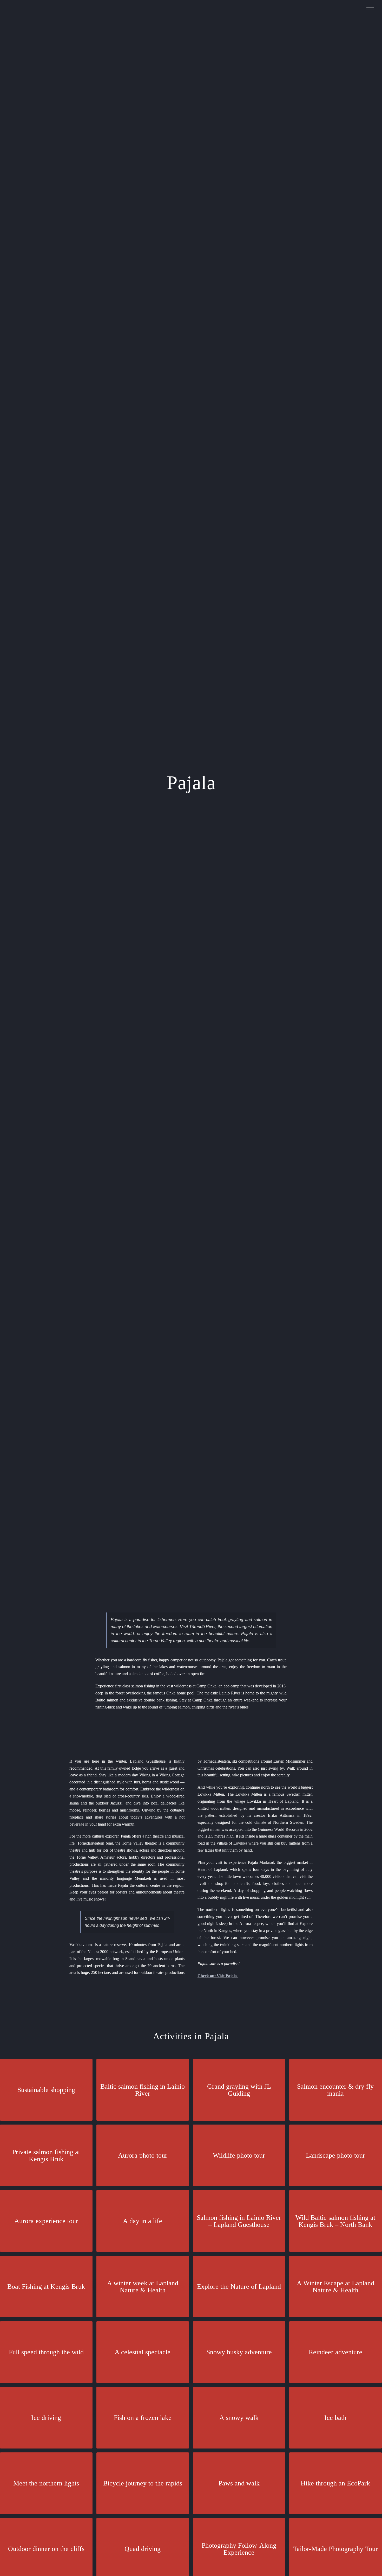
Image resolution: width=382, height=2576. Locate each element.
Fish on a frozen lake (143, 2418)
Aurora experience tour (46, 2221)
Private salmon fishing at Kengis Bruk (46, 2156)
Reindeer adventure (335, 2352)
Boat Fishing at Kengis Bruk (46, 2287)
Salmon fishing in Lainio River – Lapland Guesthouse (239, 2221)
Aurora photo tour (143, 2155)
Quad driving (143, 2549)
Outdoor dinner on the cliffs (46, 2549)
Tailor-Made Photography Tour (335, 2549)
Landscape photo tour (335, 2155)
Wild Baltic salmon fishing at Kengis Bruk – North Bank (335, 2221)
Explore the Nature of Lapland (239, 2287)
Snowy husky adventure (239, 2352)
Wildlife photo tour (239, 2155)
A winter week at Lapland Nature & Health (143, 2287)
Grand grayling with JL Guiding (239, 2090)
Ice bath (335, 2418)
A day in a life (143, 2221)
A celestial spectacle (143, 2352)
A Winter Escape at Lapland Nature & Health (335, 2287)
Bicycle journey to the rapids (143, 2483)
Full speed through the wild (46, 2352)
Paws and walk (239, 2483)
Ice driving (46, 2418)
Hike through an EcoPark (335, 2483)
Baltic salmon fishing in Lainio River (143, 2090)
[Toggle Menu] (370, 10)
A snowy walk (239, 2418)
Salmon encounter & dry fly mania (335, 2090)
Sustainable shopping (46, 2090)
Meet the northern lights (46, 2483)
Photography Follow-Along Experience (239, 2549)
